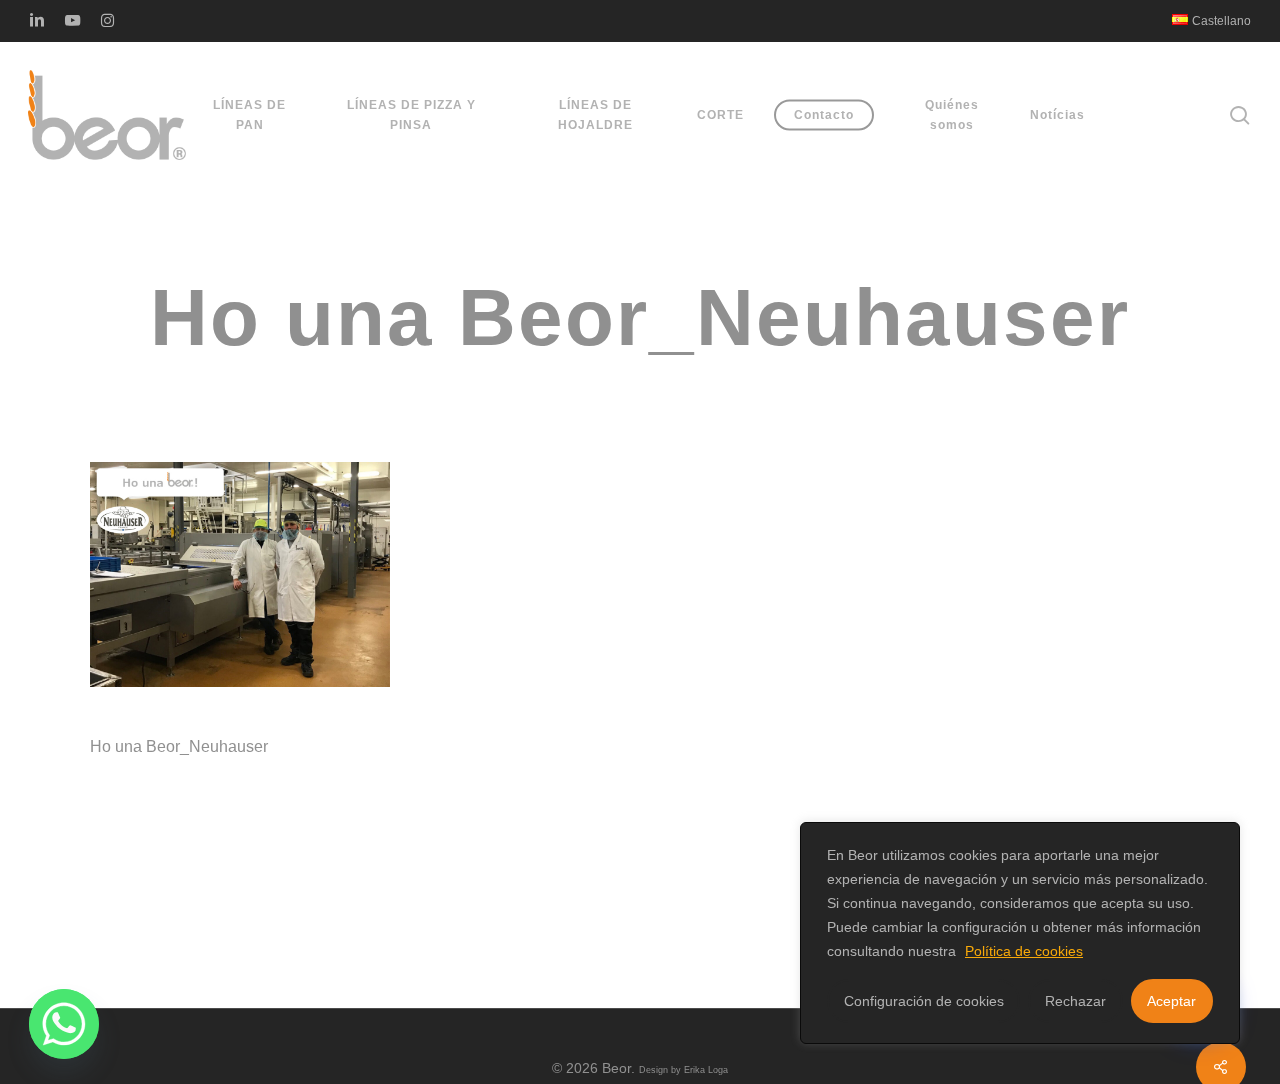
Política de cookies (1024, 951)
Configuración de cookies (924, 1001)
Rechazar (1075, 1001)
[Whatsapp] (64, 1024)
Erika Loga (706, 1070)
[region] (1020, 933)
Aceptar (1171, 1001)
